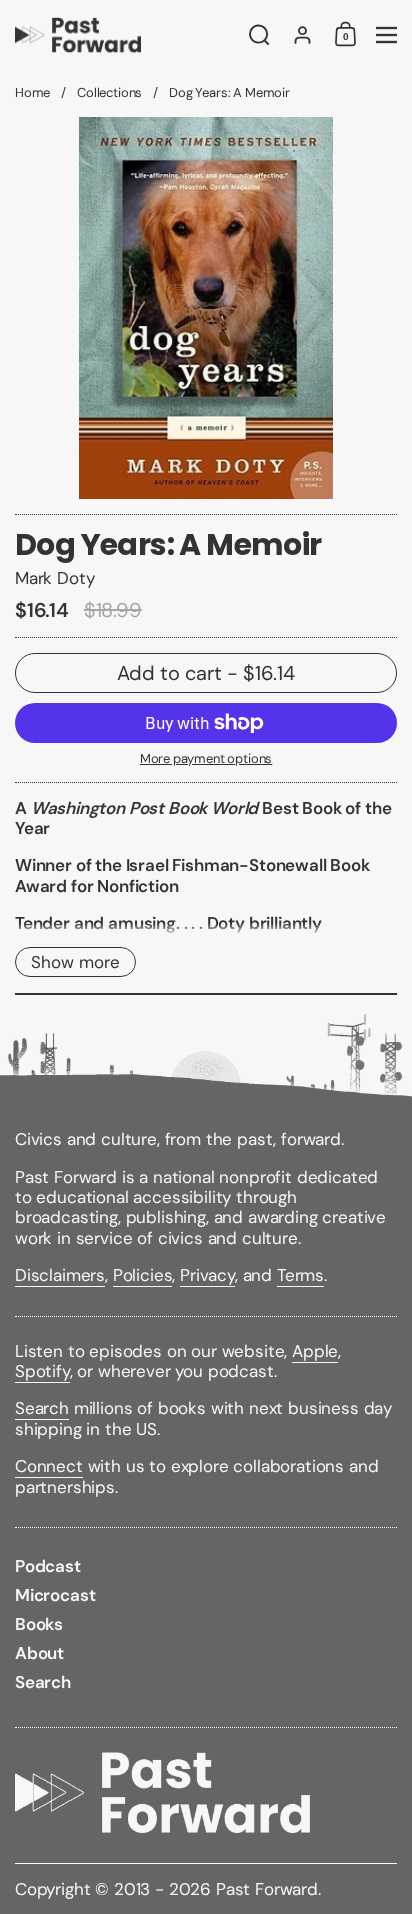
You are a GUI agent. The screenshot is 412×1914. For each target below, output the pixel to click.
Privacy (207, 1275)
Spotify (42, 1371)
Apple (315, 1351)
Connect (49, 1466)
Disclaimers (60, 1275)
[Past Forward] (125, 35)
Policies (143, 1275)
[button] (259, 35)
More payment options (206, 759)
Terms (300, 1275)
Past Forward (267, 1889)
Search (42, 1408)
